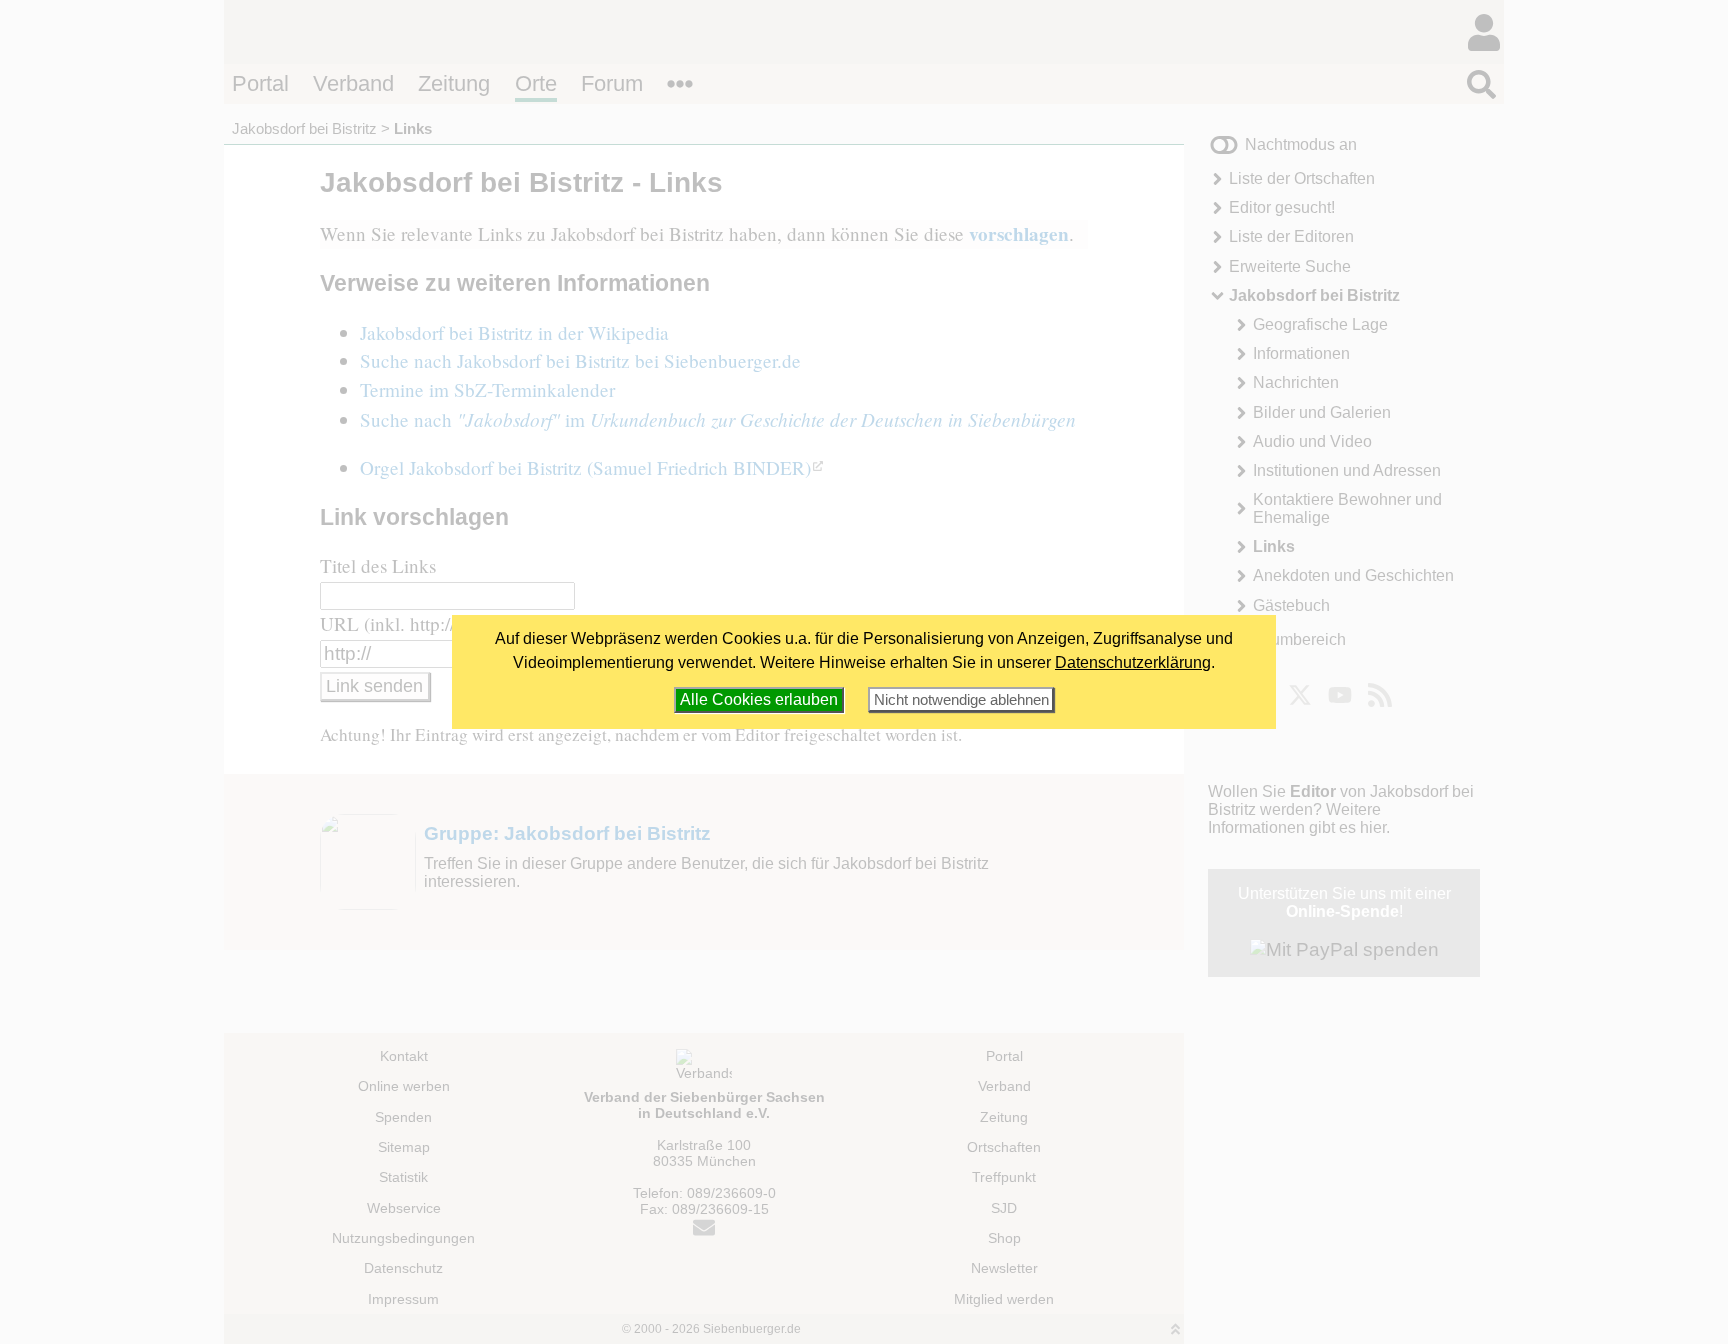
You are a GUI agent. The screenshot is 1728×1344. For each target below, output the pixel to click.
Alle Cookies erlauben (759, 699)
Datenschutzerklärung (1133, 662)
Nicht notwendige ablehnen (961, 699)
